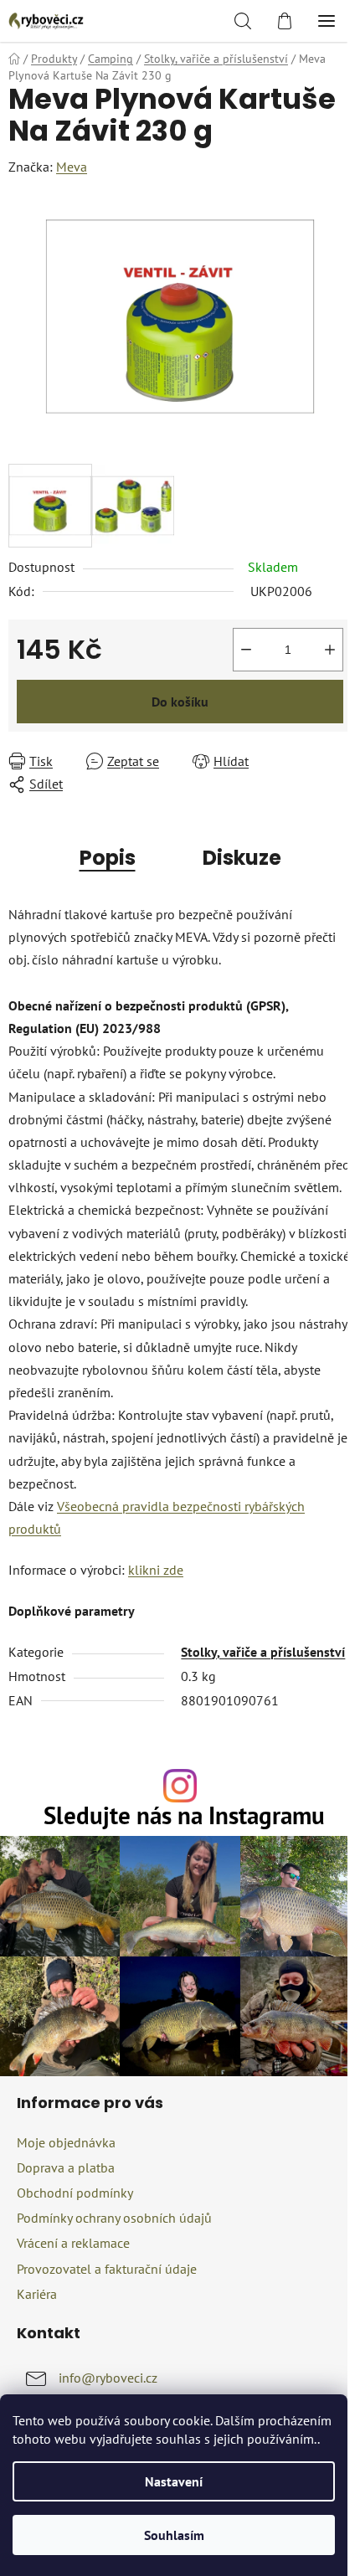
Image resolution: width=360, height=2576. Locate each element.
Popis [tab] (108, 858)
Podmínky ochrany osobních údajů (114, 2218)
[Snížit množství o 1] (246, 650)
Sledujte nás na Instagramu (184, 1816)
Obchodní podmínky (75, 2193)
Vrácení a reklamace (73, 2243)
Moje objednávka (66, 2142)
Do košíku (180, 702)
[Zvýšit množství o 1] (330, 650)
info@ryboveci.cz (108, 2378)
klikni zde (156, 1570)
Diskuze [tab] (242, 858)
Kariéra (37, 2294)
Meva (72, 167)
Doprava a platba (66, 2167)
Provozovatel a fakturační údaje (107, 2269)
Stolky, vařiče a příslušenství (263, 1652)
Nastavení (174, 2481)
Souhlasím (174, 2535)
